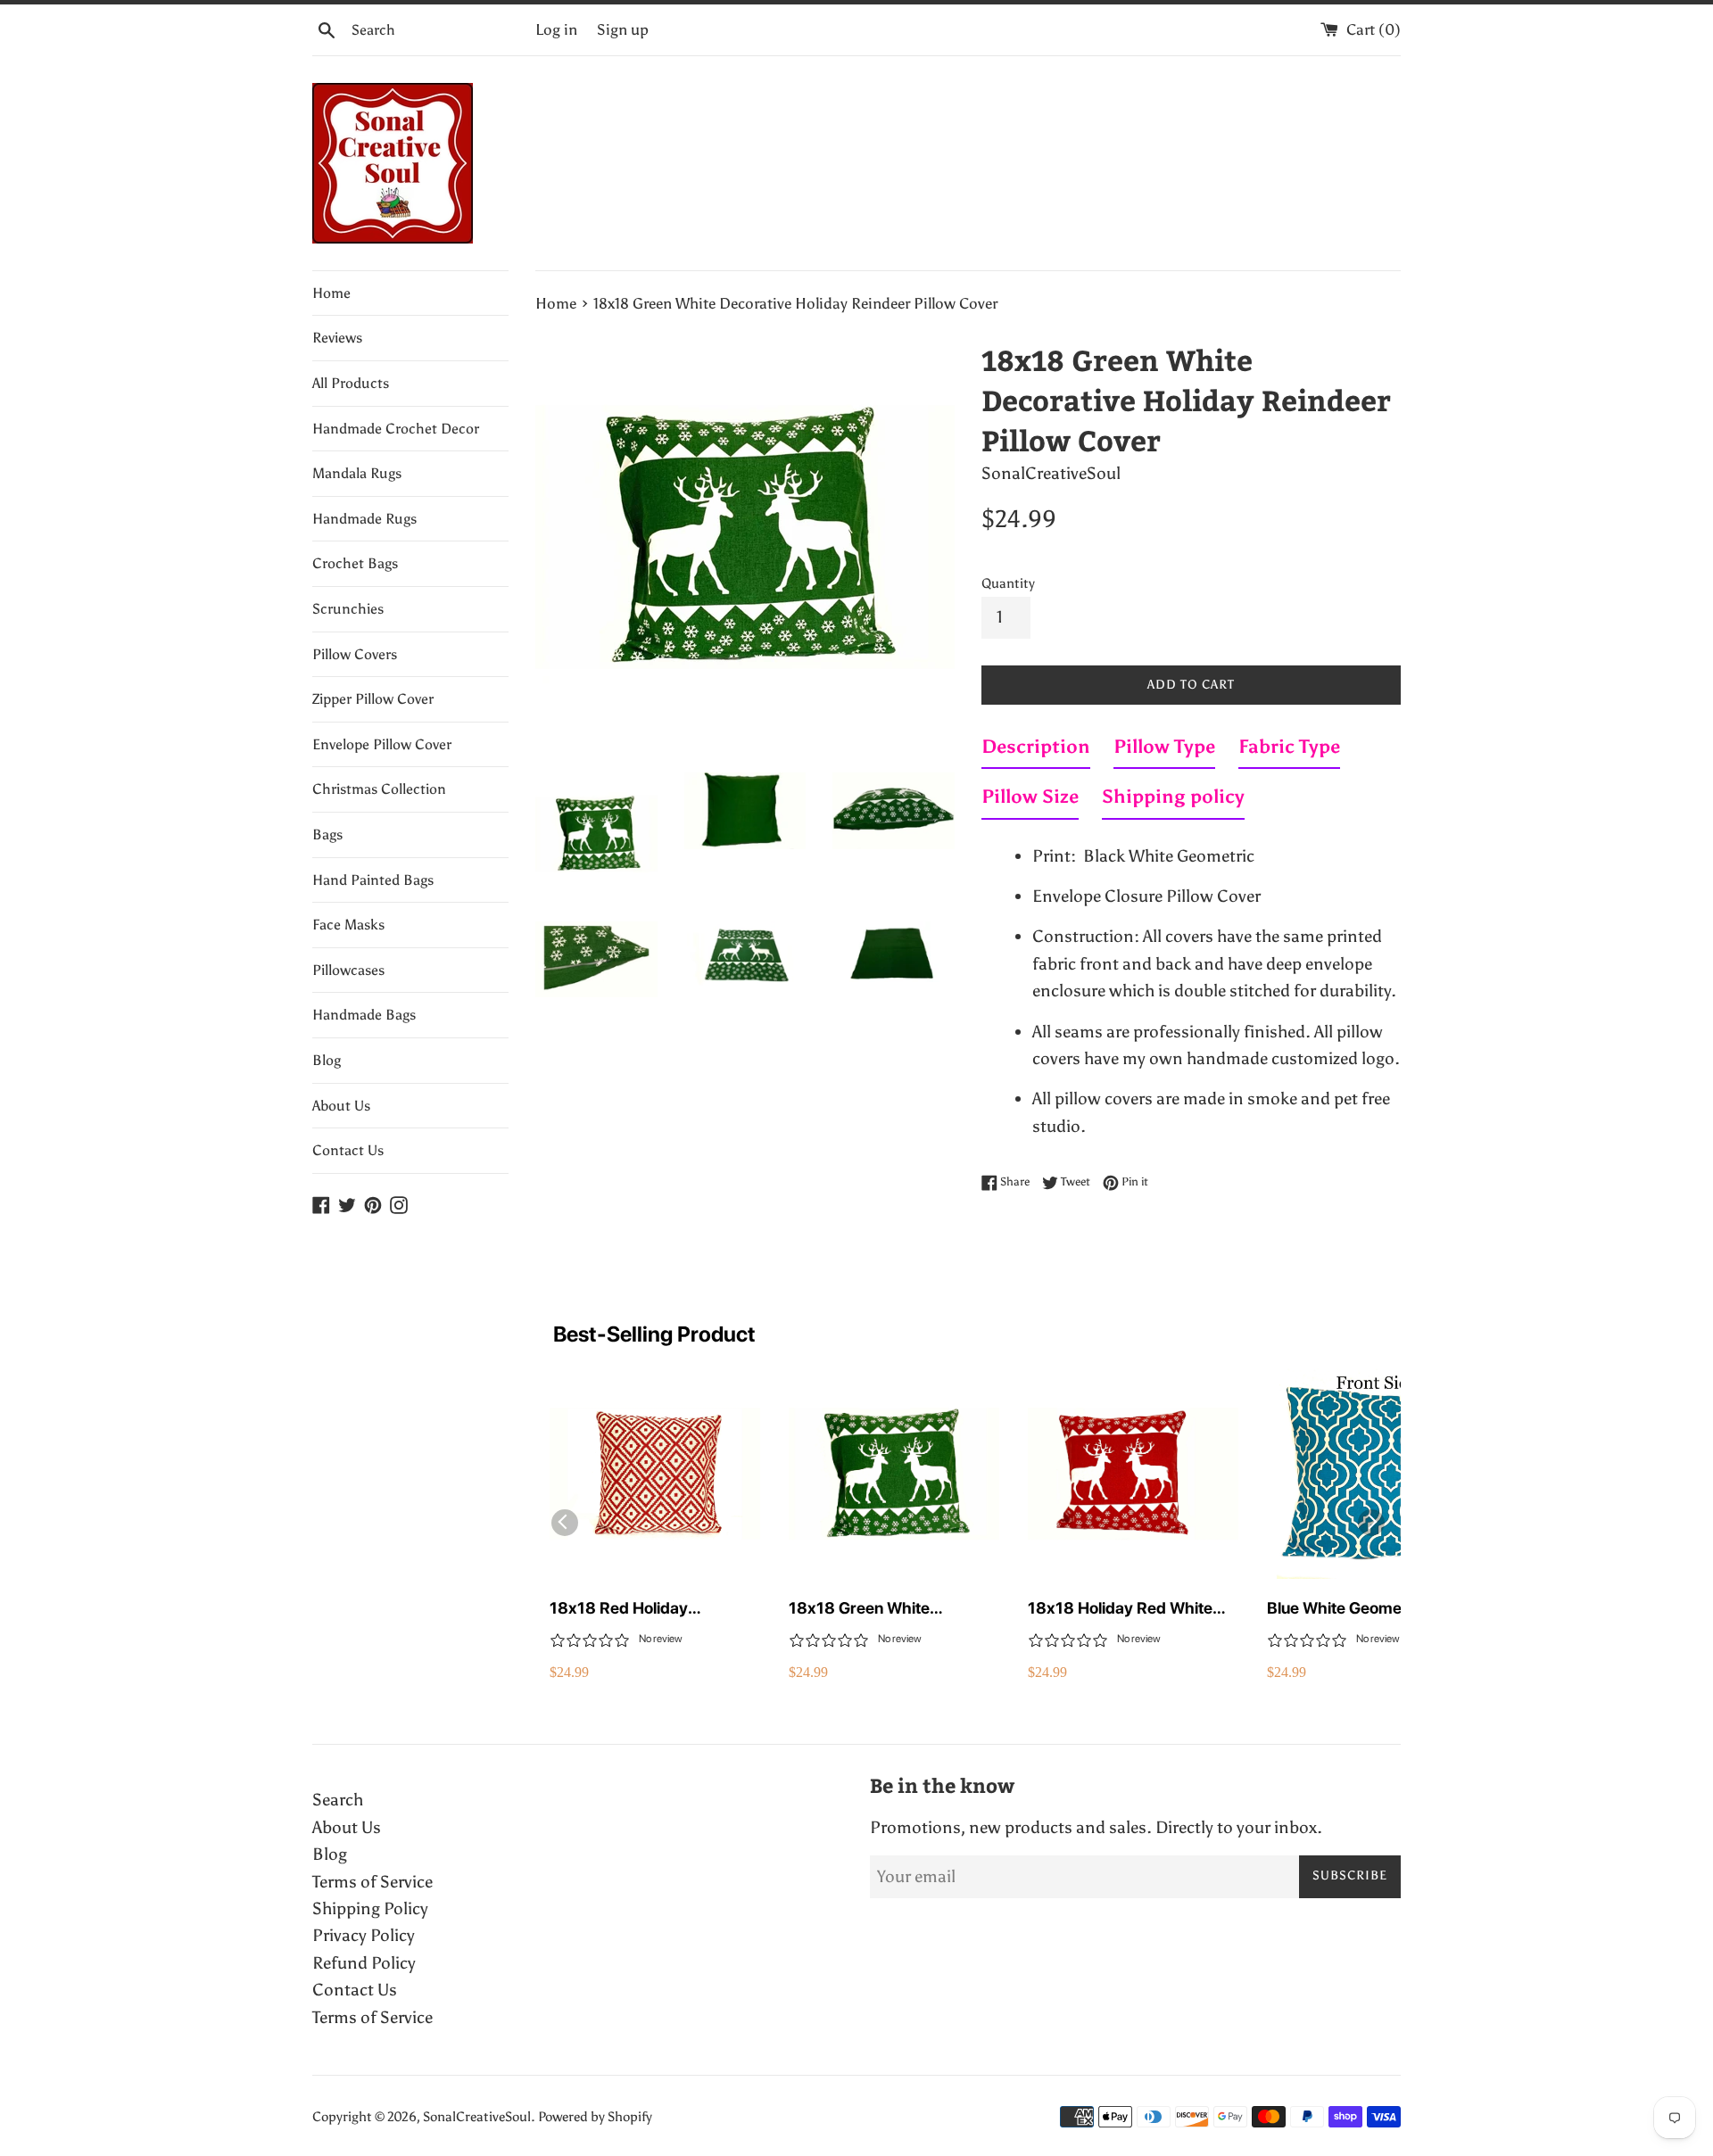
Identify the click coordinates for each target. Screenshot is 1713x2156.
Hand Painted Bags (373, 880)
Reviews (337, 338)
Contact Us (348, 1150)
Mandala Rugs (357, 473)
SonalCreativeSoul (477, 2117)
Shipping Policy (370, 1908)
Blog (327, 1060)
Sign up (623, 30)
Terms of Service (372, 1882)
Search (338, 1800)
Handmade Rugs (364, 519)
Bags (327, 834)
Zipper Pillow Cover (373, 699)
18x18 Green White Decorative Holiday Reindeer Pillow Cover (893, 1609)
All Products (351, 383)
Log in (556, 30)
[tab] (1036, 750)
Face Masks (348, 925)
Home (331, 293)
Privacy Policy (364, 1935)
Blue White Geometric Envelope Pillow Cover (1347, 1609)
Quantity (1008, 583)
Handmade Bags (364, 1015)
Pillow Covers (355, 654)
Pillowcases (348, 970)
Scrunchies (348, 609)
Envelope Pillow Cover (382, 744)
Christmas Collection (379, 789)
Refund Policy (364, 1963)
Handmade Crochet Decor (396, 429)
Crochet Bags (355, 563)
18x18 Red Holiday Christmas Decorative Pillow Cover (652, 1609)
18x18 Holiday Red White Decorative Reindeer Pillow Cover (1125, 1609)
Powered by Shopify (595, 2117)
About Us (341, 1106)
